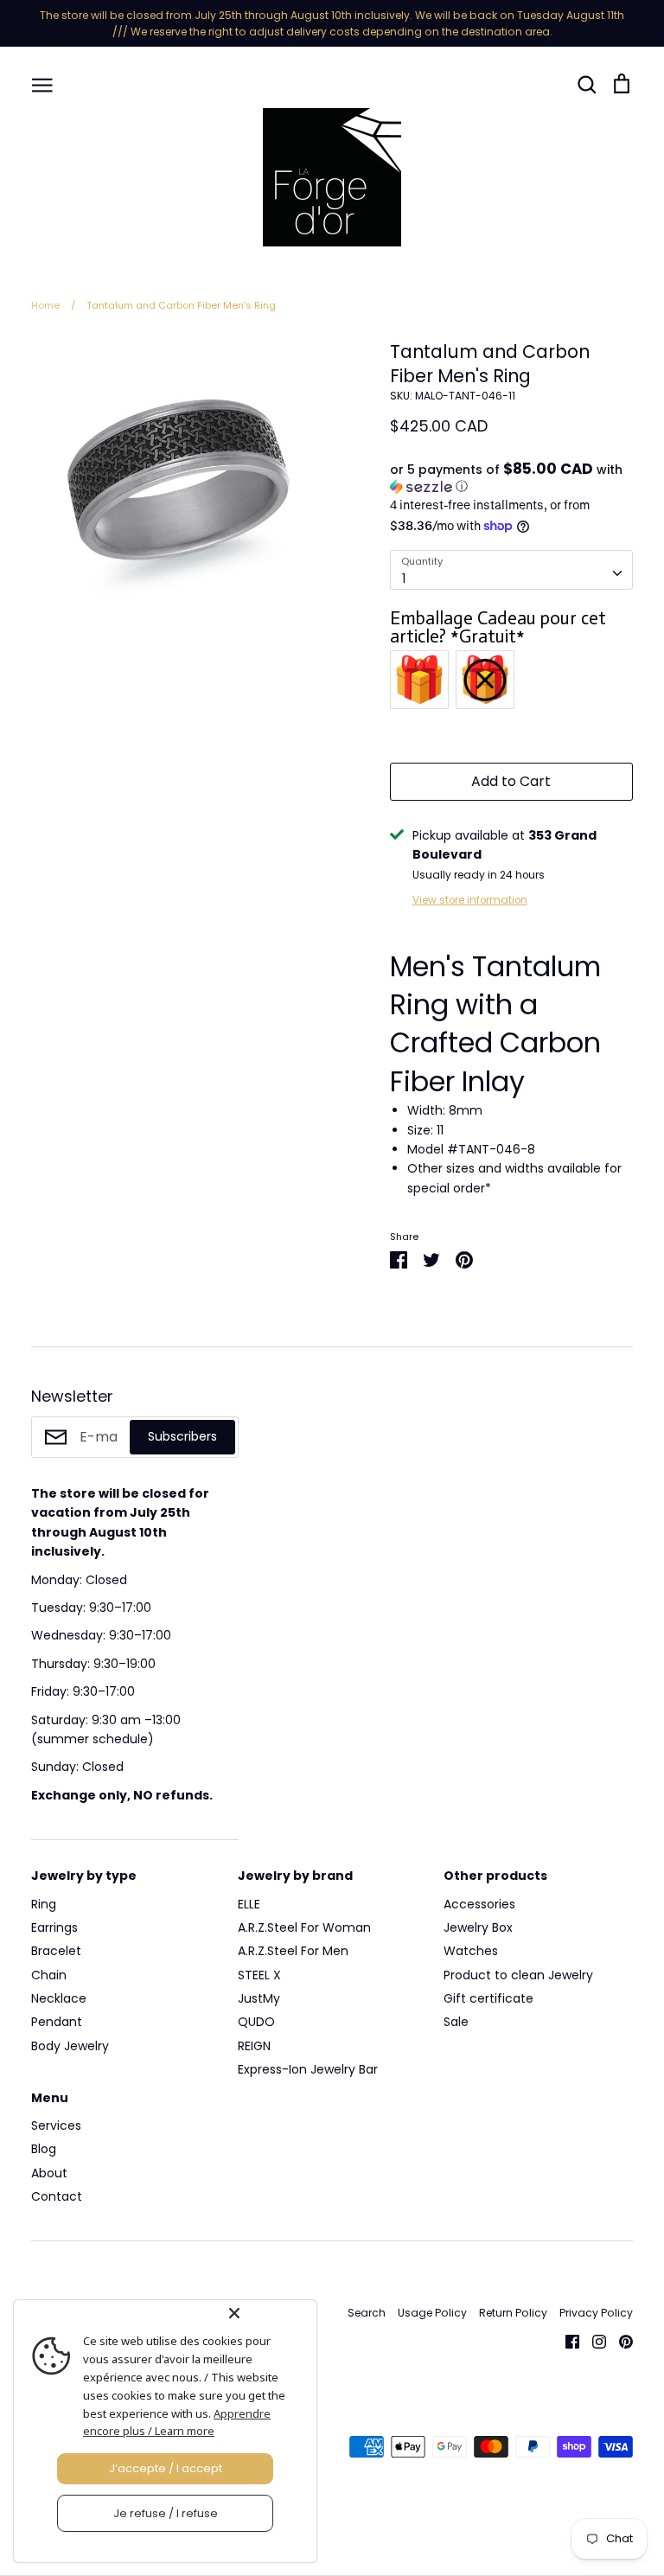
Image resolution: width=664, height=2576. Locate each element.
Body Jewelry (70, 2046)
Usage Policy (432, 2313)
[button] (511, 478)
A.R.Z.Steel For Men (293, 1951)
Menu (50, 2098)
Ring (44, 1904)
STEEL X (259, 1975)
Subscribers (182, 1436)
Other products (495, 1876)
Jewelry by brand (295, 1876)
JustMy (259, 1998)
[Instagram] (593, 2340)
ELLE (249, 1904)
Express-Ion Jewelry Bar (308, 2069)
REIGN (254, 2046)
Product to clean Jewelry (518, 1975)
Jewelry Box (478, 1927)
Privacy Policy (596, 2313)
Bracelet (56, 1951)
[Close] (269, 2313)
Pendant (57, 2022)
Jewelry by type (84, 1876)
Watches (471, 1951)
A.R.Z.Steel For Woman (304, 1927)
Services (56, 2125)
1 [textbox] (404, 578)
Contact (57, 2196)
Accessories (479, 1904)
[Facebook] (566, 2340)
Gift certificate (488, 1998)
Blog (44, 2149)
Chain (49, 1975)
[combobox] (511, 570)
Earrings (54, 1927)
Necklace (59, 1998)
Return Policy (513, 2313)
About (49, 2173)
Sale (456, 2022)
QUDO (256, 2022)
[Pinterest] (619, 2340)
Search (367, 2313)
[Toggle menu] (42, 84)
